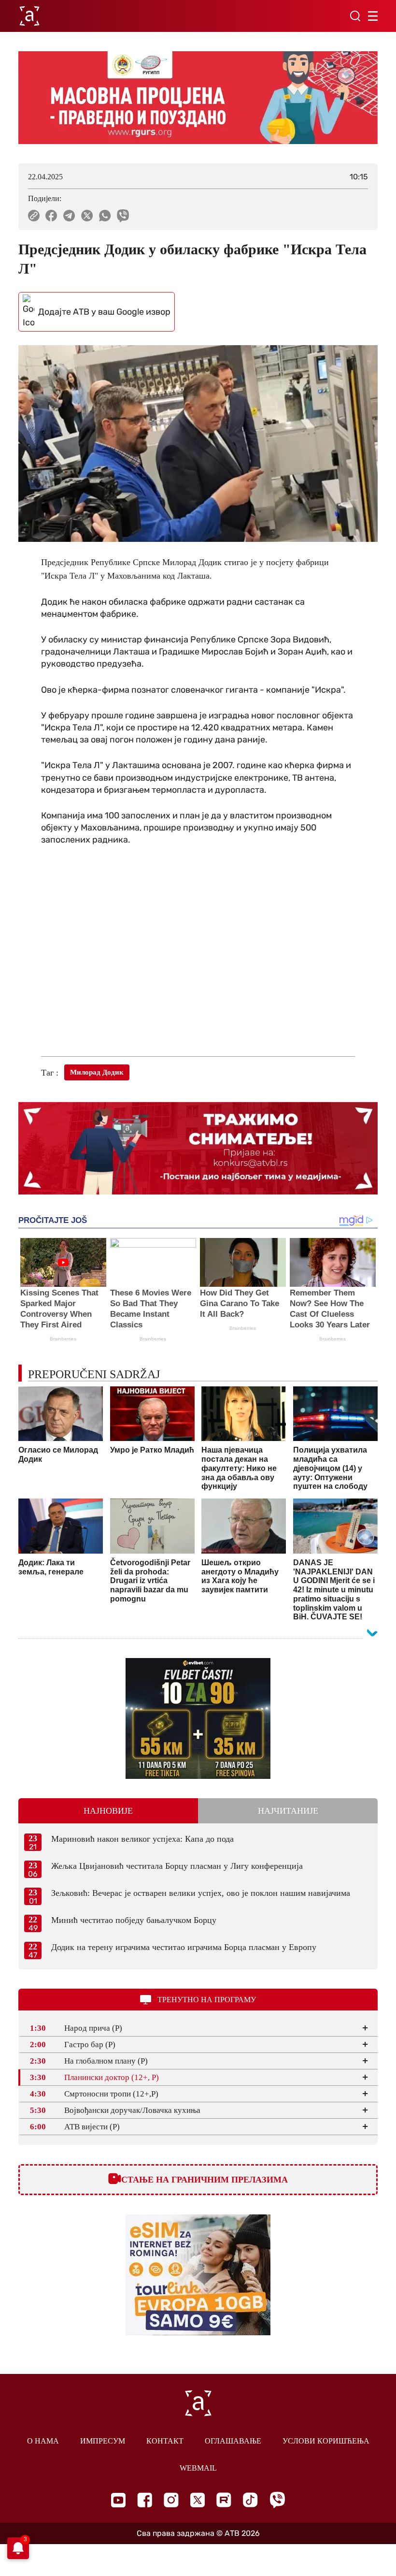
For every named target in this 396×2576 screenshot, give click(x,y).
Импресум (103, 2441)
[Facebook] (145, 2500)
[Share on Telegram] (69, 216)
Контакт (165, 2441)
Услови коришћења (326, 2441)
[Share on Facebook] (51, 216)
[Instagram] (171, 2500)
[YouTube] (118, 2500)
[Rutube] (224, 2500)
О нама (43, 2441)
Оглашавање (233, 2441)
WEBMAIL (198, 2468)
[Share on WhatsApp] (105, 216)
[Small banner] (198, 1718)
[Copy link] (34, 216)
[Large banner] (198, 98)
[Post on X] (87, 216)
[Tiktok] (250, 2500)
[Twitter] (198, 2500)
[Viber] (277, 2500)
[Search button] (355, 16)
